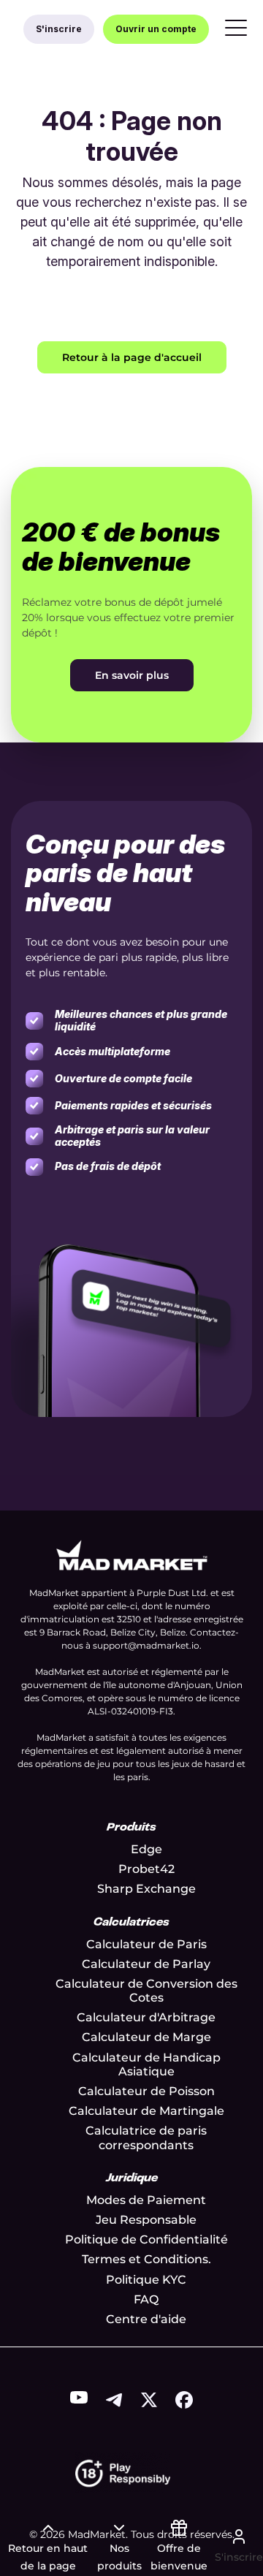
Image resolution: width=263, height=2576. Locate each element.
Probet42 (146, 1869)
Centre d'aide (146, 2319)
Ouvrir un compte (156, 29)
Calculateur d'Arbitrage (146, 2017)
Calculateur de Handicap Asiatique (146, 2064)
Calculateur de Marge (146, 2037)
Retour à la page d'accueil (132, 357)
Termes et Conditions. (146, 2259)
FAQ (146, 2299)
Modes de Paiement (146, 2200)
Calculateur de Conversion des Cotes (146, 1991)
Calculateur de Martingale (146, 2111)
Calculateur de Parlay (146, 1964)
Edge (146, 1849)
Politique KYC (146, 2280)
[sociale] (79, 2400)
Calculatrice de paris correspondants (146, 2138)
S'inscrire (59, 29)
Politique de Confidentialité (146, 2239)
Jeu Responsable (146, 2220)
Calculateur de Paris (146, 1944)
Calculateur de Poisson (146, 2091)
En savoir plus (132, 675)
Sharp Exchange (146, 1889)
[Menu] (236, 29)
